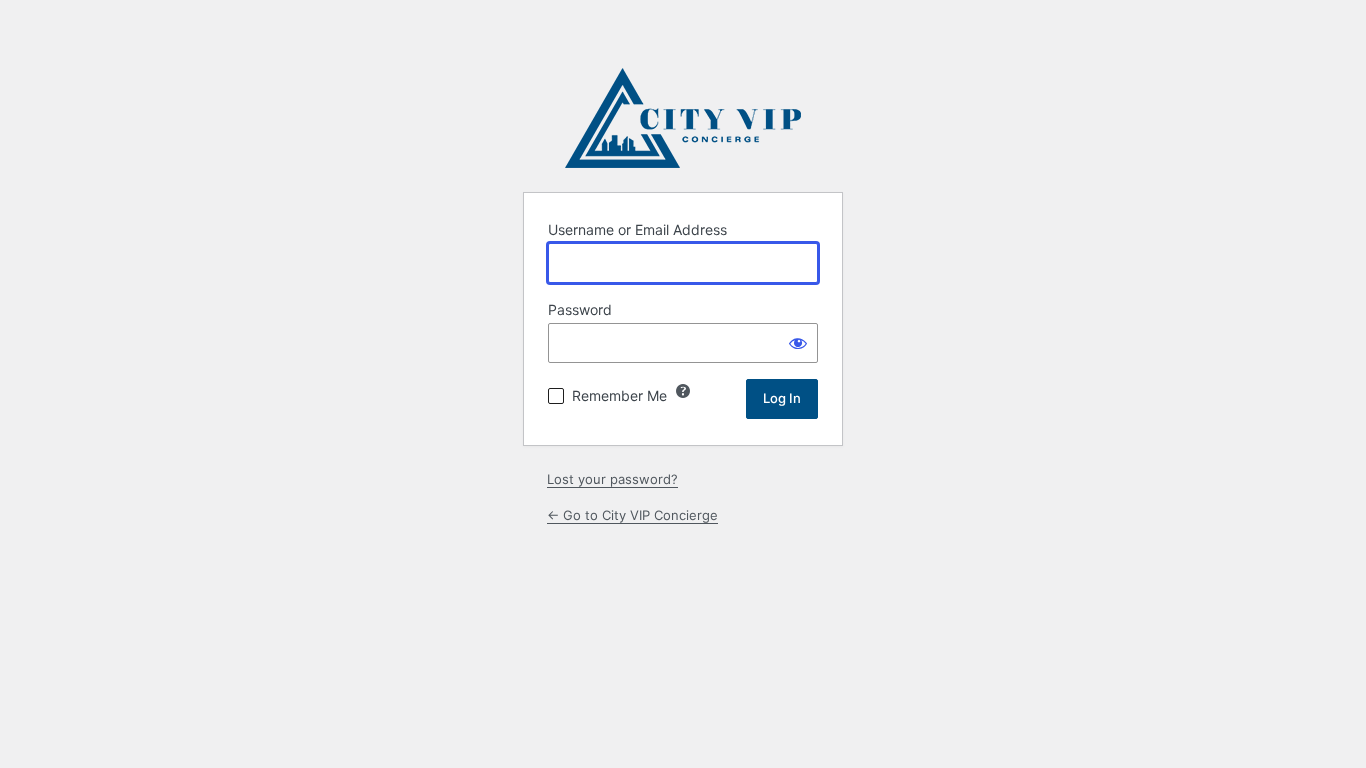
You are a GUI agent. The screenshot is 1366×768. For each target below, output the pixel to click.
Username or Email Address (637, 229)
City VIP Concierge (683, 118)
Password (580, 309)
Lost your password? (612, 479)
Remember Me (619, 395)
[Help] (683, 391)
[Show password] (798, 343)
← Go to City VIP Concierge (632, 515)
